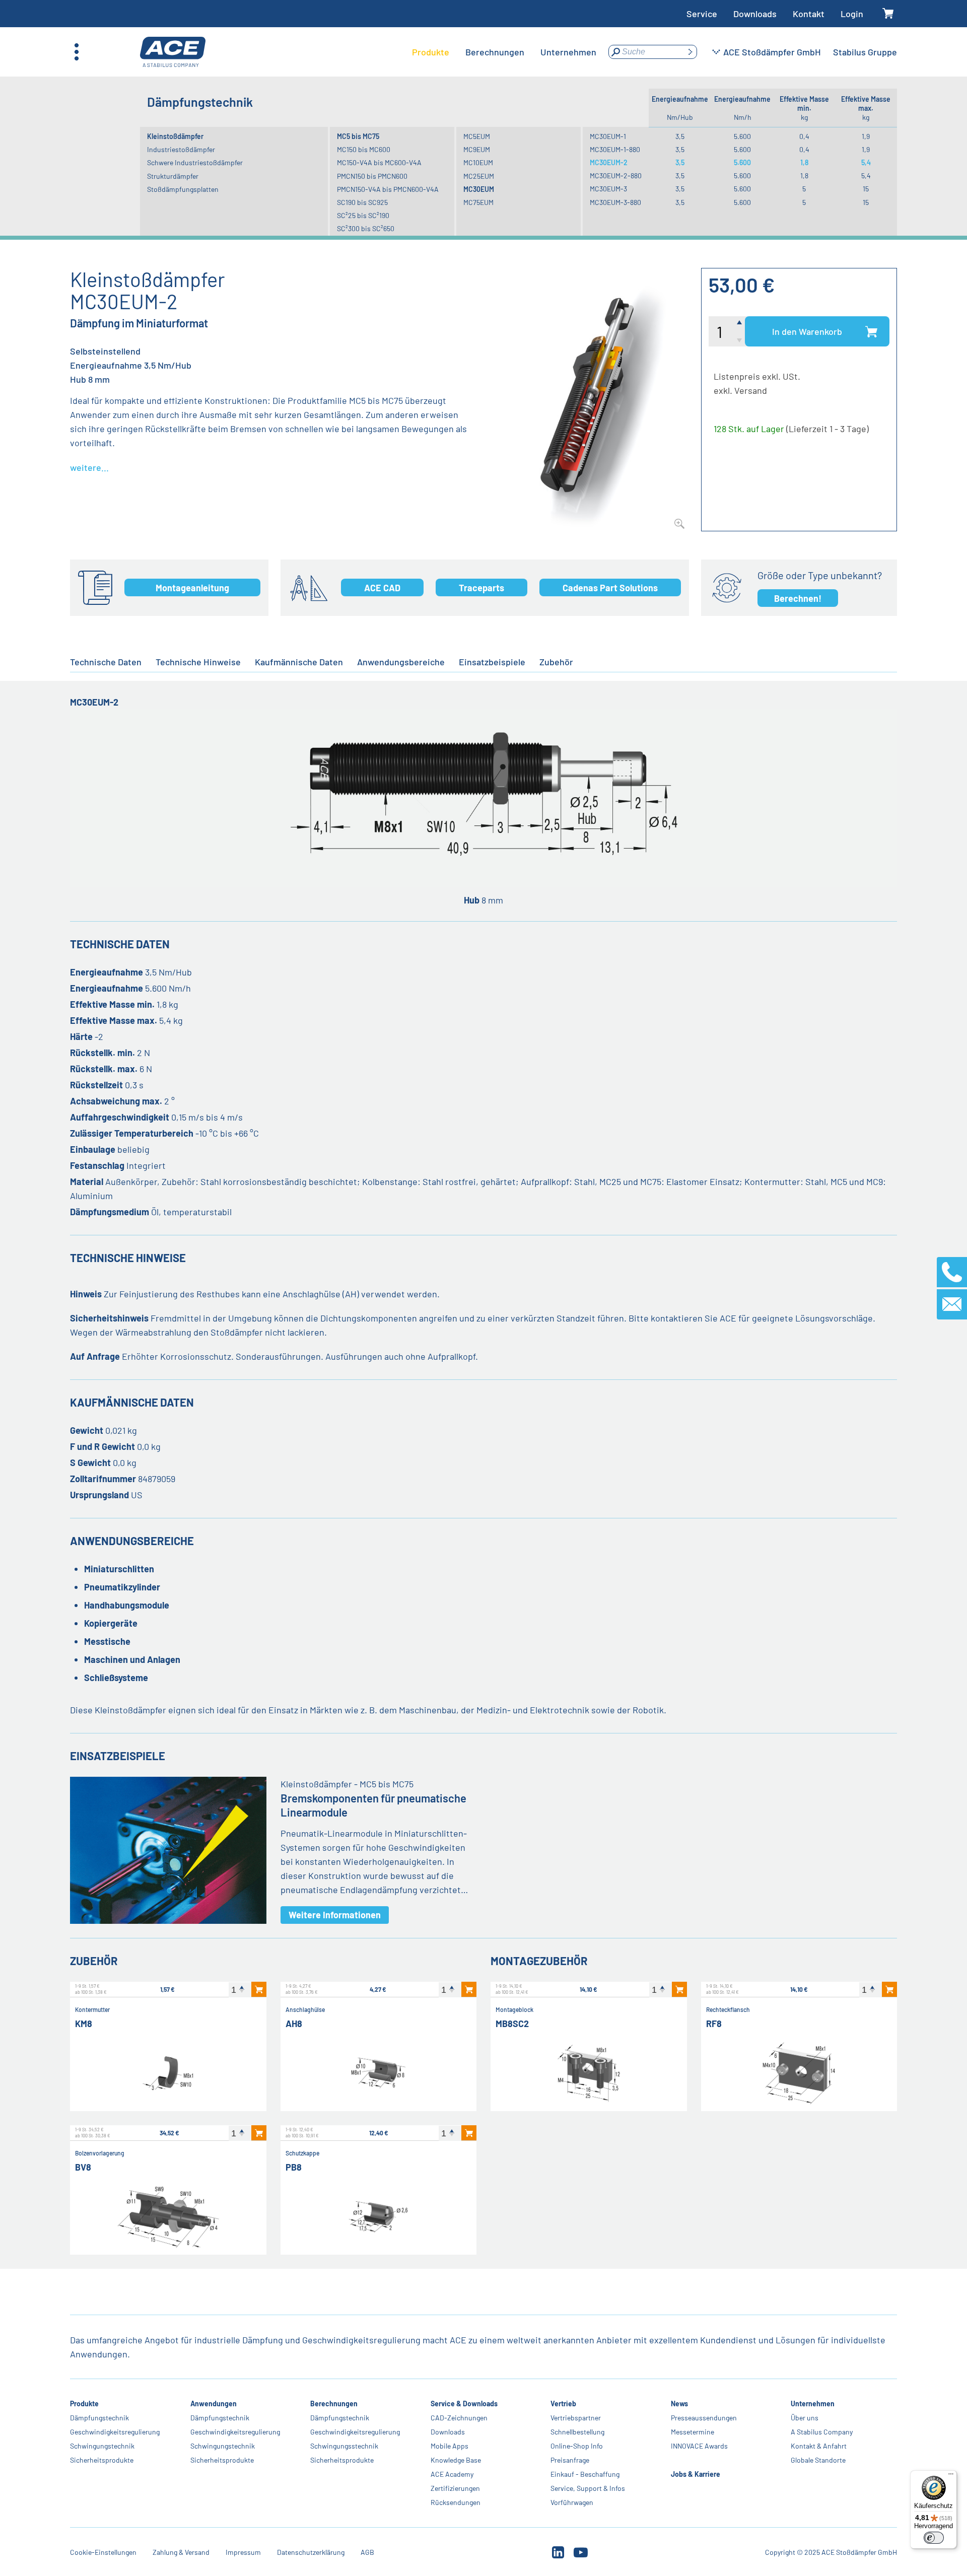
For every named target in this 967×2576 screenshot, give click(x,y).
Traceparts (481, 588)
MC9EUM (477, 149)
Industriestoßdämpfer (181, 149)
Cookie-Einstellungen (103, 2552)
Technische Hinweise (198, 662)
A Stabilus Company (822, 2432)
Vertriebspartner (576, 2418)
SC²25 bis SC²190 (363, 215)
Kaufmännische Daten (299, 662)
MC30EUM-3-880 (615, 202)
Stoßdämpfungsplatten (183, 189)
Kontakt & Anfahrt (819, 2446)
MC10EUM (478, 162)
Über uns (805, 2418)
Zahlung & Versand (181, 2552)
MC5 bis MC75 (358, 136)
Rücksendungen (456, 2502)
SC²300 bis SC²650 (366, 228)
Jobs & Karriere (696, 2474)
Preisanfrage (570, 2460)
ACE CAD (382, 588)
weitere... (89, 467)
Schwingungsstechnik (344, 2446)
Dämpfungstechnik (99, 2418)
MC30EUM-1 (608, 136)
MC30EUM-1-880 (615, 149)
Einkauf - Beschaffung (585, 2474)
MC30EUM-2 (609, 162)
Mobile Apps (450, 2446)
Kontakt (809, 14)
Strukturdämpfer (173, 176)
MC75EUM (478, 202)
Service (702, 14)
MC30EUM (479, 189)
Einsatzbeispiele (492, 662)
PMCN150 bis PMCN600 (372, 176)
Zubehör (556, 662)
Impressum (243, 2552)
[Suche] (690, 52)
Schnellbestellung (577, 2432)
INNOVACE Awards (699, 2446)
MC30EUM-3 (608, 189)
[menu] (504, 52)
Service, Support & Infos (588, 2488)
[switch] (934, 2538)
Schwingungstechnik (102, 2446)
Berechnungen (334, 2404)
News (679, 2404)
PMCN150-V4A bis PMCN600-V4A (388, 189)
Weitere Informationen (335, 1915)
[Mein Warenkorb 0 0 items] (888, 14)
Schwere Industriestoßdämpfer (195, 162)
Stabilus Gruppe (865, 52)
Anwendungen (214, 2404)
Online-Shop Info (577, 2446)
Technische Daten (106, 662)
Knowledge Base (456, 2460)
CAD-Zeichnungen (459, 2418)
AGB (367, 2552)
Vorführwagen (572, 2502)
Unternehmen (813, 2404)
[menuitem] (431, 52)
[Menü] (951, 2476)
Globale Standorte (818, 2460)
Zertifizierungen (455, 2488)
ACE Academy (452, 2474)
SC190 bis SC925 (362, 202)
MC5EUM (477, 136)
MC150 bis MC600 (364, 149)
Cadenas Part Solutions (610, 588)
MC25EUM (479, 176)
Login (852, 14)
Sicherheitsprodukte (102, 2460)
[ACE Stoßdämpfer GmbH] (173, 52)
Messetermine (693, 2432)
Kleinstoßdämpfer (175, 136)
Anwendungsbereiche (401, 662)
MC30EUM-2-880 (616, 176)
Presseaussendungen (704, 2418)
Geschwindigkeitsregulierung (115, 2432)
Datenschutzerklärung (311, 2552)
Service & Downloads (464, 2404)
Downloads (755, 14)
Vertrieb (563, 2404)
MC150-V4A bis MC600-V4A (379, 162)
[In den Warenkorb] (259, 1989)
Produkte (84, 2404)
